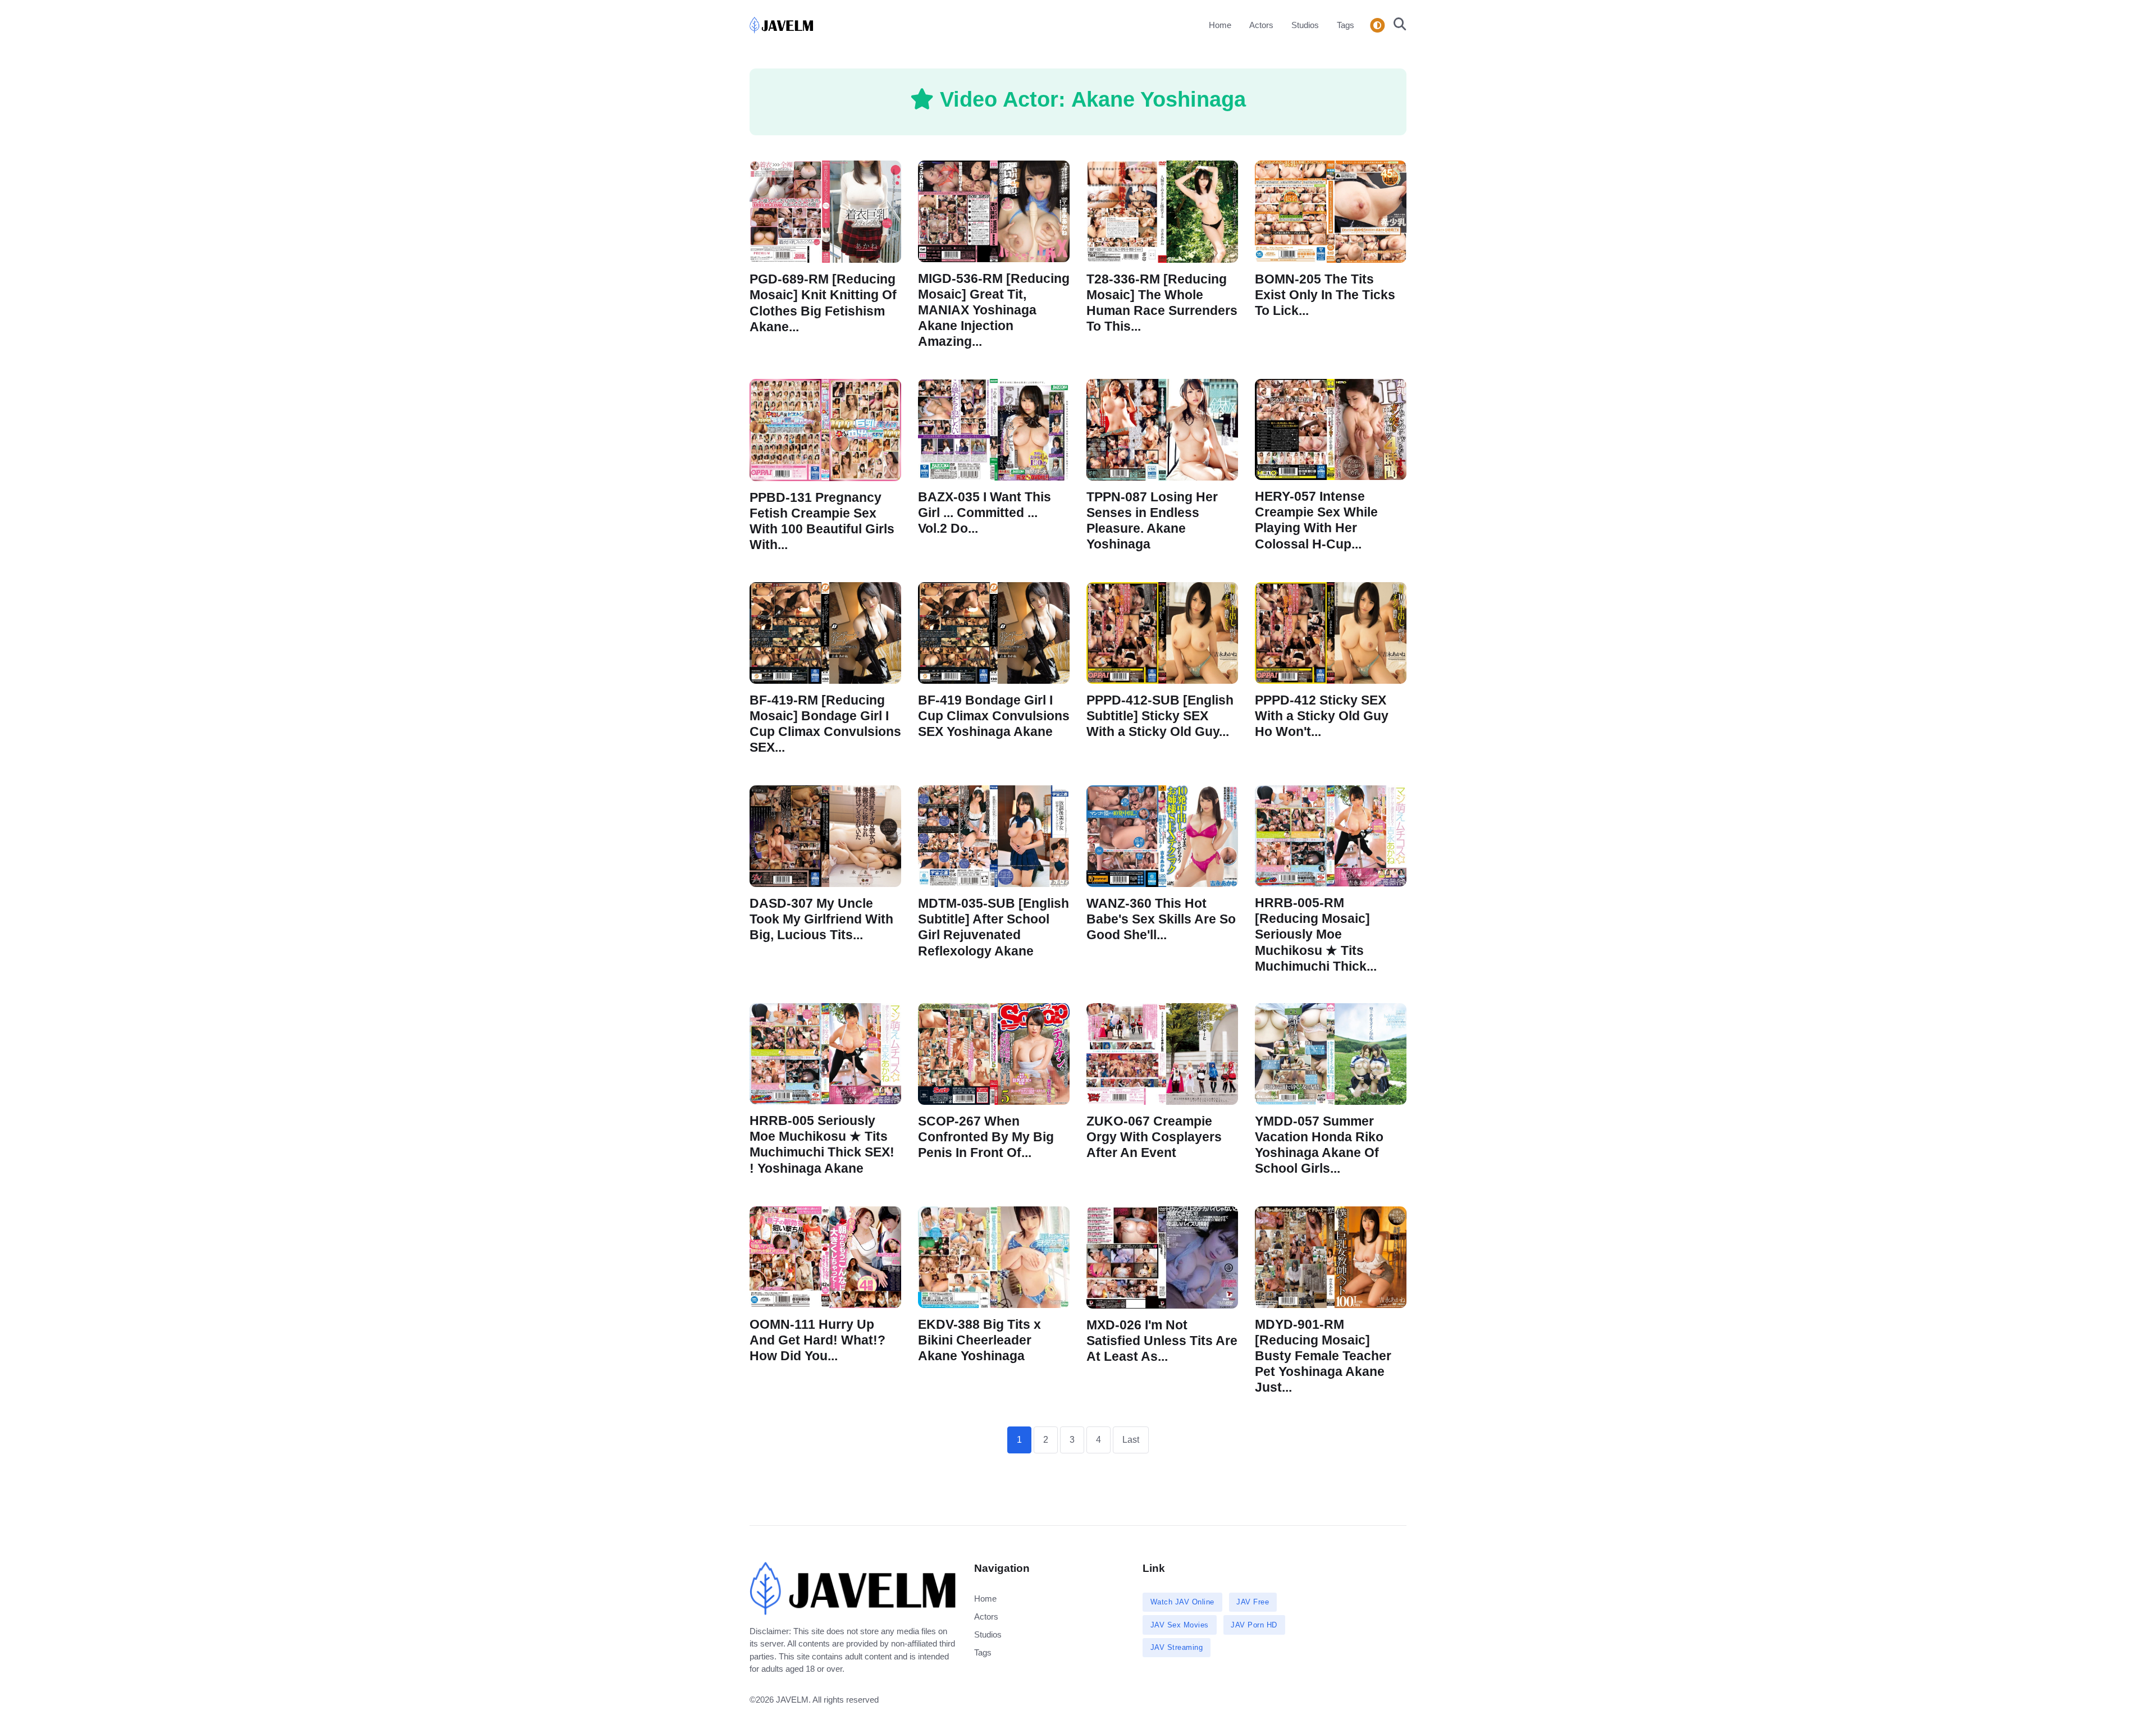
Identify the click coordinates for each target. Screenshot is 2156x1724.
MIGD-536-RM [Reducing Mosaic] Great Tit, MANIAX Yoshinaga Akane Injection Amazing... (994, 310)
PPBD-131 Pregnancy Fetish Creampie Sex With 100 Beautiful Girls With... (822, 521)
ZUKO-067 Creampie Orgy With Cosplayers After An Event (1154, 1137)
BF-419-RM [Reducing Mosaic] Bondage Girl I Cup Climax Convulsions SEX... (825, 724)
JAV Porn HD (1254, 1625)
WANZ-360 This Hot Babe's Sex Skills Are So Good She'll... (1161, 919)
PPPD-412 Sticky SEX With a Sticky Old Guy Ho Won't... (1322, 716)
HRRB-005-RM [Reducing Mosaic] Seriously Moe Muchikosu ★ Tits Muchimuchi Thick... (1316, 935)
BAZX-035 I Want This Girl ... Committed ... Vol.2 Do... (985, 513)
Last (1131, 1440)
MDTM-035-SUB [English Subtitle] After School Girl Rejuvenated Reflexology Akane (994, 927)
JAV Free (1253, 1602)
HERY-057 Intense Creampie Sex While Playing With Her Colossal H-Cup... (1316, 520)
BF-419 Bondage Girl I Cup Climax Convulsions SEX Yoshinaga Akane (994, 716)
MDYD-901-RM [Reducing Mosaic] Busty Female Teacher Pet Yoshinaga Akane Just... (1323, 1356)
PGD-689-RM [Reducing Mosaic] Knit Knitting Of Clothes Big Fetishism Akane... (823, 303)
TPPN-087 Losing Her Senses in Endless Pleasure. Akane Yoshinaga (1152, 521)
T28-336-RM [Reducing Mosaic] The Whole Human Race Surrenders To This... (1162, 302)
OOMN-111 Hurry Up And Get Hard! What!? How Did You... (817, 1340)
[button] (1397, 25)
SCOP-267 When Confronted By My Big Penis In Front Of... (986, 1138)
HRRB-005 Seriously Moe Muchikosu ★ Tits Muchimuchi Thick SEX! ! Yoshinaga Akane (822, 1145)
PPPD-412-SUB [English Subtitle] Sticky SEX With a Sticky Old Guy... (1160, 716)
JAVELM (792, 1700)
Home (1220, 25)
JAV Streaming (1177, 1647)
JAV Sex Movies (1180, 1625)
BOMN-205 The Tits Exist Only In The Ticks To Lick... (1325, 294)
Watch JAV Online (1182, 1602)
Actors (1261, 25)
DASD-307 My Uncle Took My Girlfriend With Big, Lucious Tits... (821, 919)
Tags (1346, 25)
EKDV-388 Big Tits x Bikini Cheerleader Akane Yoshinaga (979, 1340)
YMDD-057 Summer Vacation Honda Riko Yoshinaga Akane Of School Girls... (1319, 1145)
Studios (1305, 25)
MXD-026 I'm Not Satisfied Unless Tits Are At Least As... (1162, 1340)
